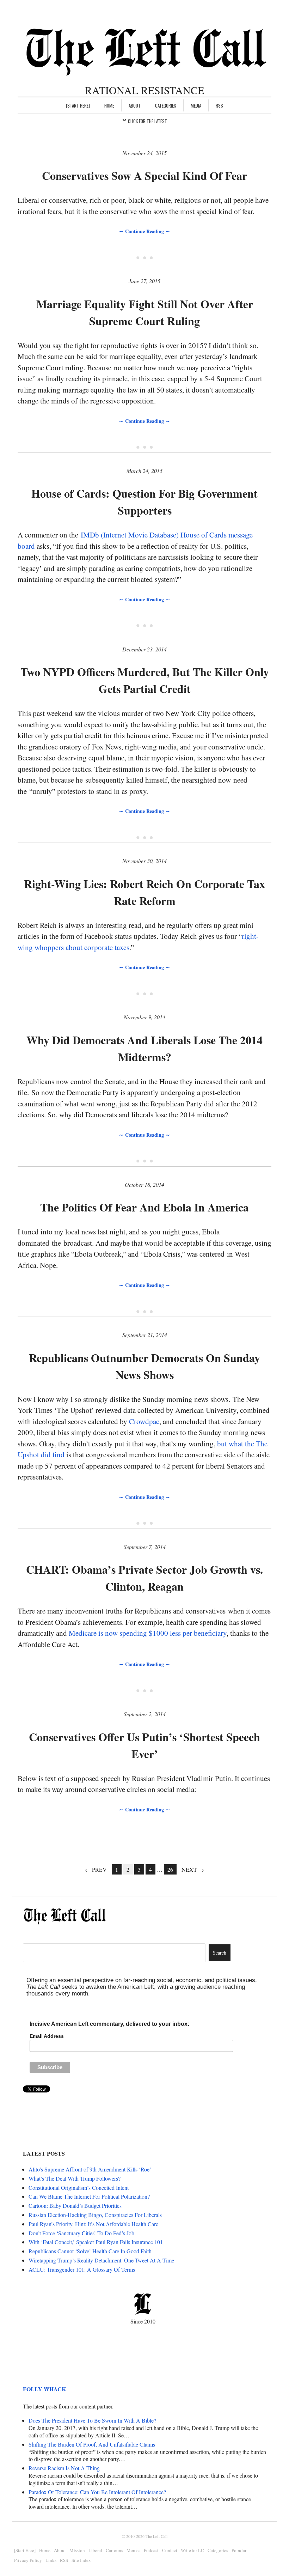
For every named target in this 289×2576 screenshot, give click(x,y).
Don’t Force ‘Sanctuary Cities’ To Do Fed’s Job (81, 2233)
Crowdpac (144, 1421)
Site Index (81, 2560)
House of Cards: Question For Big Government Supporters (144, 502)
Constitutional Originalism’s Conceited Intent (79, 2188)
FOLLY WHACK (44, 2389)
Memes (133, 2550)
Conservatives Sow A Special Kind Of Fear (144, 175)
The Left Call (156, 2536)
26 (170, 1869)
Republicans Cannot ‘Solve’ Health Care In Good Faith (90, 2251)
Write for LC (192, 2550)
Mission (77, 2550)
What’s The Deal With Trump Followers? (75, 2178)
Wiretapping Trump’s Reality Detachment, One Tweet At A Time (101, 2260)
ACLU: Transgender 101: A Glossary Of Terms (82, 2269)
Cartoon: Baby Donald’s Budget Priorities (75, 2206)
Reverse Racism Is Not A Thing (64, 2468)
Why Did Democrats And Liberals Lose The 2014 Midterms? (144, 1048)
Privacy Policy (28, 2560)
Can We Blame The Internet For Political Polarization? (89, 2196)
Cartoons (114, 2550)
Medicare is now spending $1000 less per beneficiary (148, 1633)
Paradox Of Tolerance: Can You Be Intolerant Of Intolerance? (97, 2492)
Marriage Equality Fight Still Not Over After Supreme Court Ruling (145, 312)
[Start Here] (78, 105)
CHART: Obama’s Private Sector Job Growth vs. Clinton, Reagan (144, 1578)
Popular (239, 2550)
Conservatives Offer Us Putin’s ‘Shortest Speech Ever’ (144, 1745)
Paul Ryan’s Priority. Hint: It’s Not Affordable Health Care (93, 2224)
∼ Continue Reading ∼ (144, 231)
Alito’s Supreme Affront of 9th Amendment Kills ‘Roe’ (90, 2169)
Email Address (47, 2036)
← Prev (96, 1869)
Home (109, 105)
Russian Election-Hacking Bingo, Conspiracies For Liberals (95, 2215)
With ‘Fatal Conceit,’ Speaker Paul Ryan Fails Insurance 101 (96, 2242)
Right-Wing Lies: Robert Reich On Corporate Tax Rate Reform (144, 892)
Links (51, 2560)
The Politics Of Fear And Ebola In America (144, 1207)
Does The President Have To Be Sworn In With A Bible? (92, 2420)
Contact (170, 2550)
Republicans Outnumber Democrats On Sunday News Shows (144, 1366)
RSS (219, 105)
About (135, 105)
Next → (193, 1869)
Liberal (95, 2550)
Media (196, 105)
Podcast (151, 2550)
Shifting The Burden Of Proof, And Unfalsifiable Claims (92, 2444)
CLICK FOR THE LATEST (147, 121)
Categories (166, 105)
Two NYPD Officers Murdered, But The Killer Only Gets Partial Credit (145, 680)
